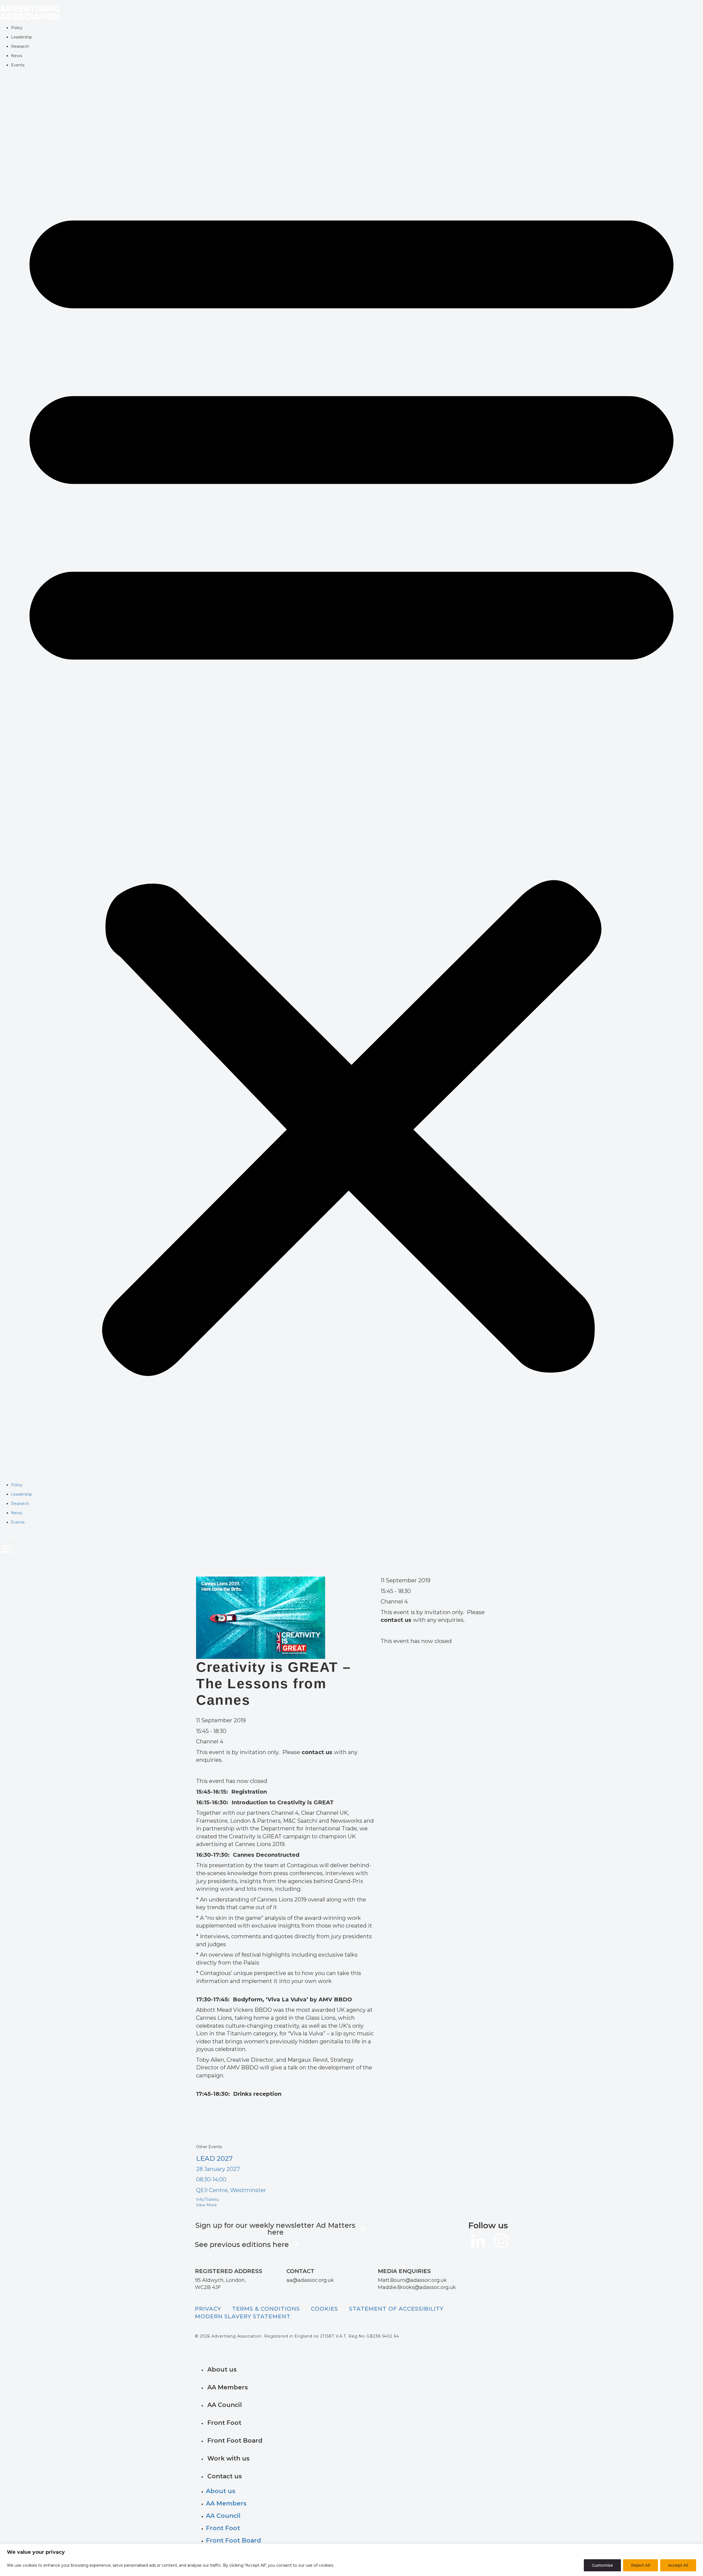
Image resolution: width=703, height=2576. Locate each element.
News (16, 56)
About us (222, 2369)
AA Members (228, 2387)
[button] (351, 778)
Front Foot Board (235, 2441)
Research (20, 46)
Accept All (678, 2565)
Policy (17, 28)
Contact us (225, 2476)
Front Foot (224, 2423)
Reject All (641, 2565)
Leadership (22, 37)
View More (206, 2205)
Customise (602, 2565)
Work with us (228, 2458)
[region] (351, 2560)
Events (18, 65)
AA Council (225, 2405)
